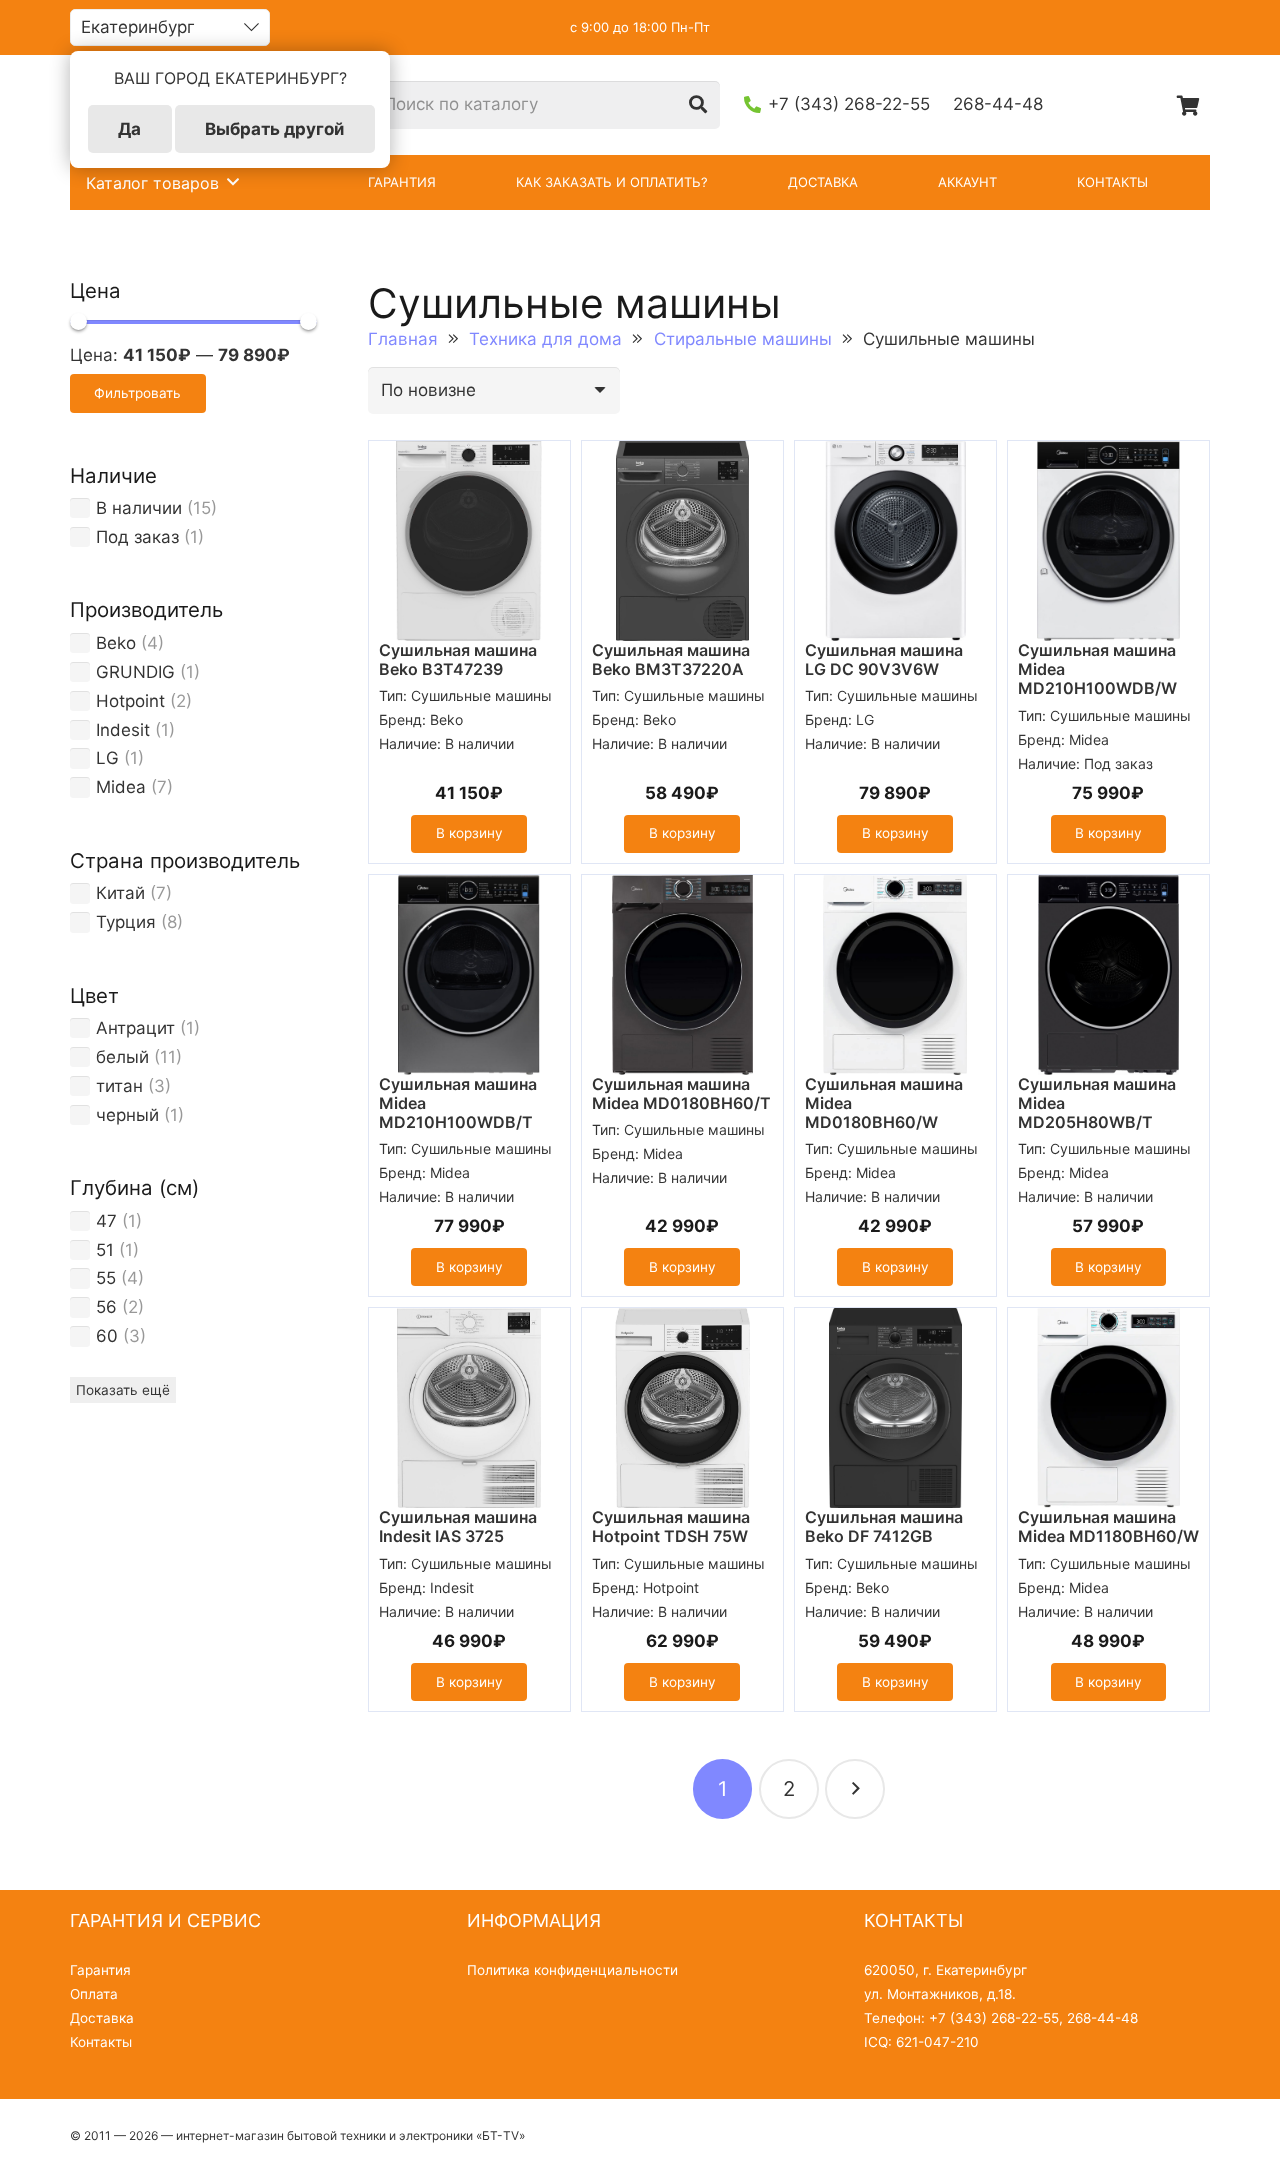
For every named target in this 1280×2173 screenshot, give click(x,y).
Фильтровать (137, 393)
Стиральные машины (743, 339)
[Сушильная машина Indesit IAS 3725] (469, 1408)
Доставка (102, 2018)
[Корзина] (1188, 105)
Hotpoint (130, 701)
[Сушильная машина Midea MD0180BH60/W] (895, 975)
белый (122, 1057)
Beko (116, 643)
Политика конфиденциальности (572, 1970)
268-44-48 (1102, 2018)
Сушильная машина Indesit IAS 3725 (458, 1526)
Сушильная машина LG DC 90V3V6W (884, 659)
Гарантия (100, 1970)
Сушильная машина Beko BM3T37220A (671, 659)
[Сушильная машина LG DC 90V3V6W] (895, 541)
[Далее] (855, 1789)
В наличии (139, 508)
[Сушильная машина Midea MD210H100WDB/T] (469, 975)
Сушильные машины (481, 695)
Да (129, 129)
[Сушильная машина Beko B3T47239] (469, 541)
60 (107, 1336)
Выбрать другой (274, 129)
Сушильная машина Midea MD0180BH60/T (681, 1093)
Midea (121, 787)
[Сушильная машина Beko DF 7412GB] (895, 1408)
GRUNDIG (135, 672)
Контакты (101, 2042)
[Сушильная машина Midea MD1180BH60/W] (1108, 1408)
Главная (403, 339)
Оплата (94, 1994)
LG (107, 758)
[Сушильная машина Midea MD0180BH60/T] (682, 975)
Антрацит (135, 1028)
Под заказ (137, 537)
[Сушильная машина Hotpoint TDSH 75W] (682, 1408)
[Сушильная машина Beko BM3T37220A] (682, 541)
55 (106, 1278)
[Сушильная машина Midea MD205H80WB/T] (1108, 975)
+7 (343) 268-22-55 (994, 2018)
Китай (120, 893)
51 (105, 1250)
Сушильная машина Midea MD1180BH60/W (1108, 1526)
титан (119, 1086)
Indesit (123, 730)
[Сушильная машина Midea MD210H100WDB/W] (1108, 541)
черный (127, 1115)
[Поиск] (698, 105)
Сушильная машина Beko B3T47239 (458, 659)
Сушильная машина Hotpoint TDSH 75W (671, 1526)
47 (106, 1221)
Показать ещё (123, 1390)
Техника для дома (545, 339)
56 (106, 1307)
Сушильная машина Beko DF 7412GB (884, 1526)
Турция (126, 922)
